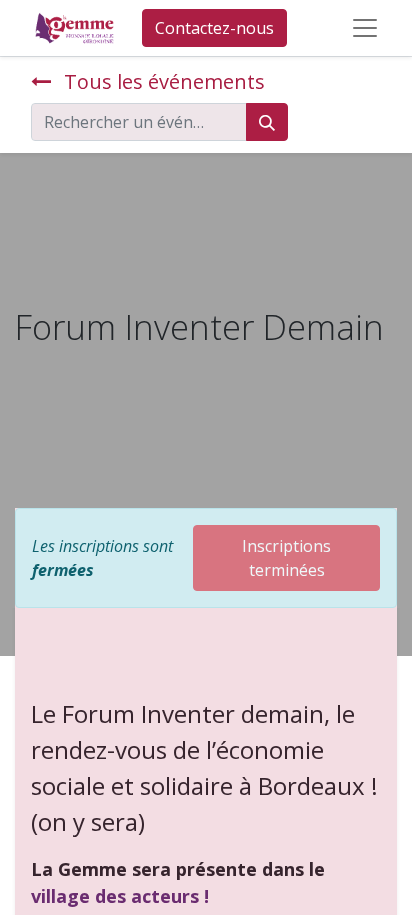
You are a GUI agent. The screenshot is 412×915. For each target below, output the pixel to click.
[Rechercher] (267, 122)
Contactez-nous (214, 28)
